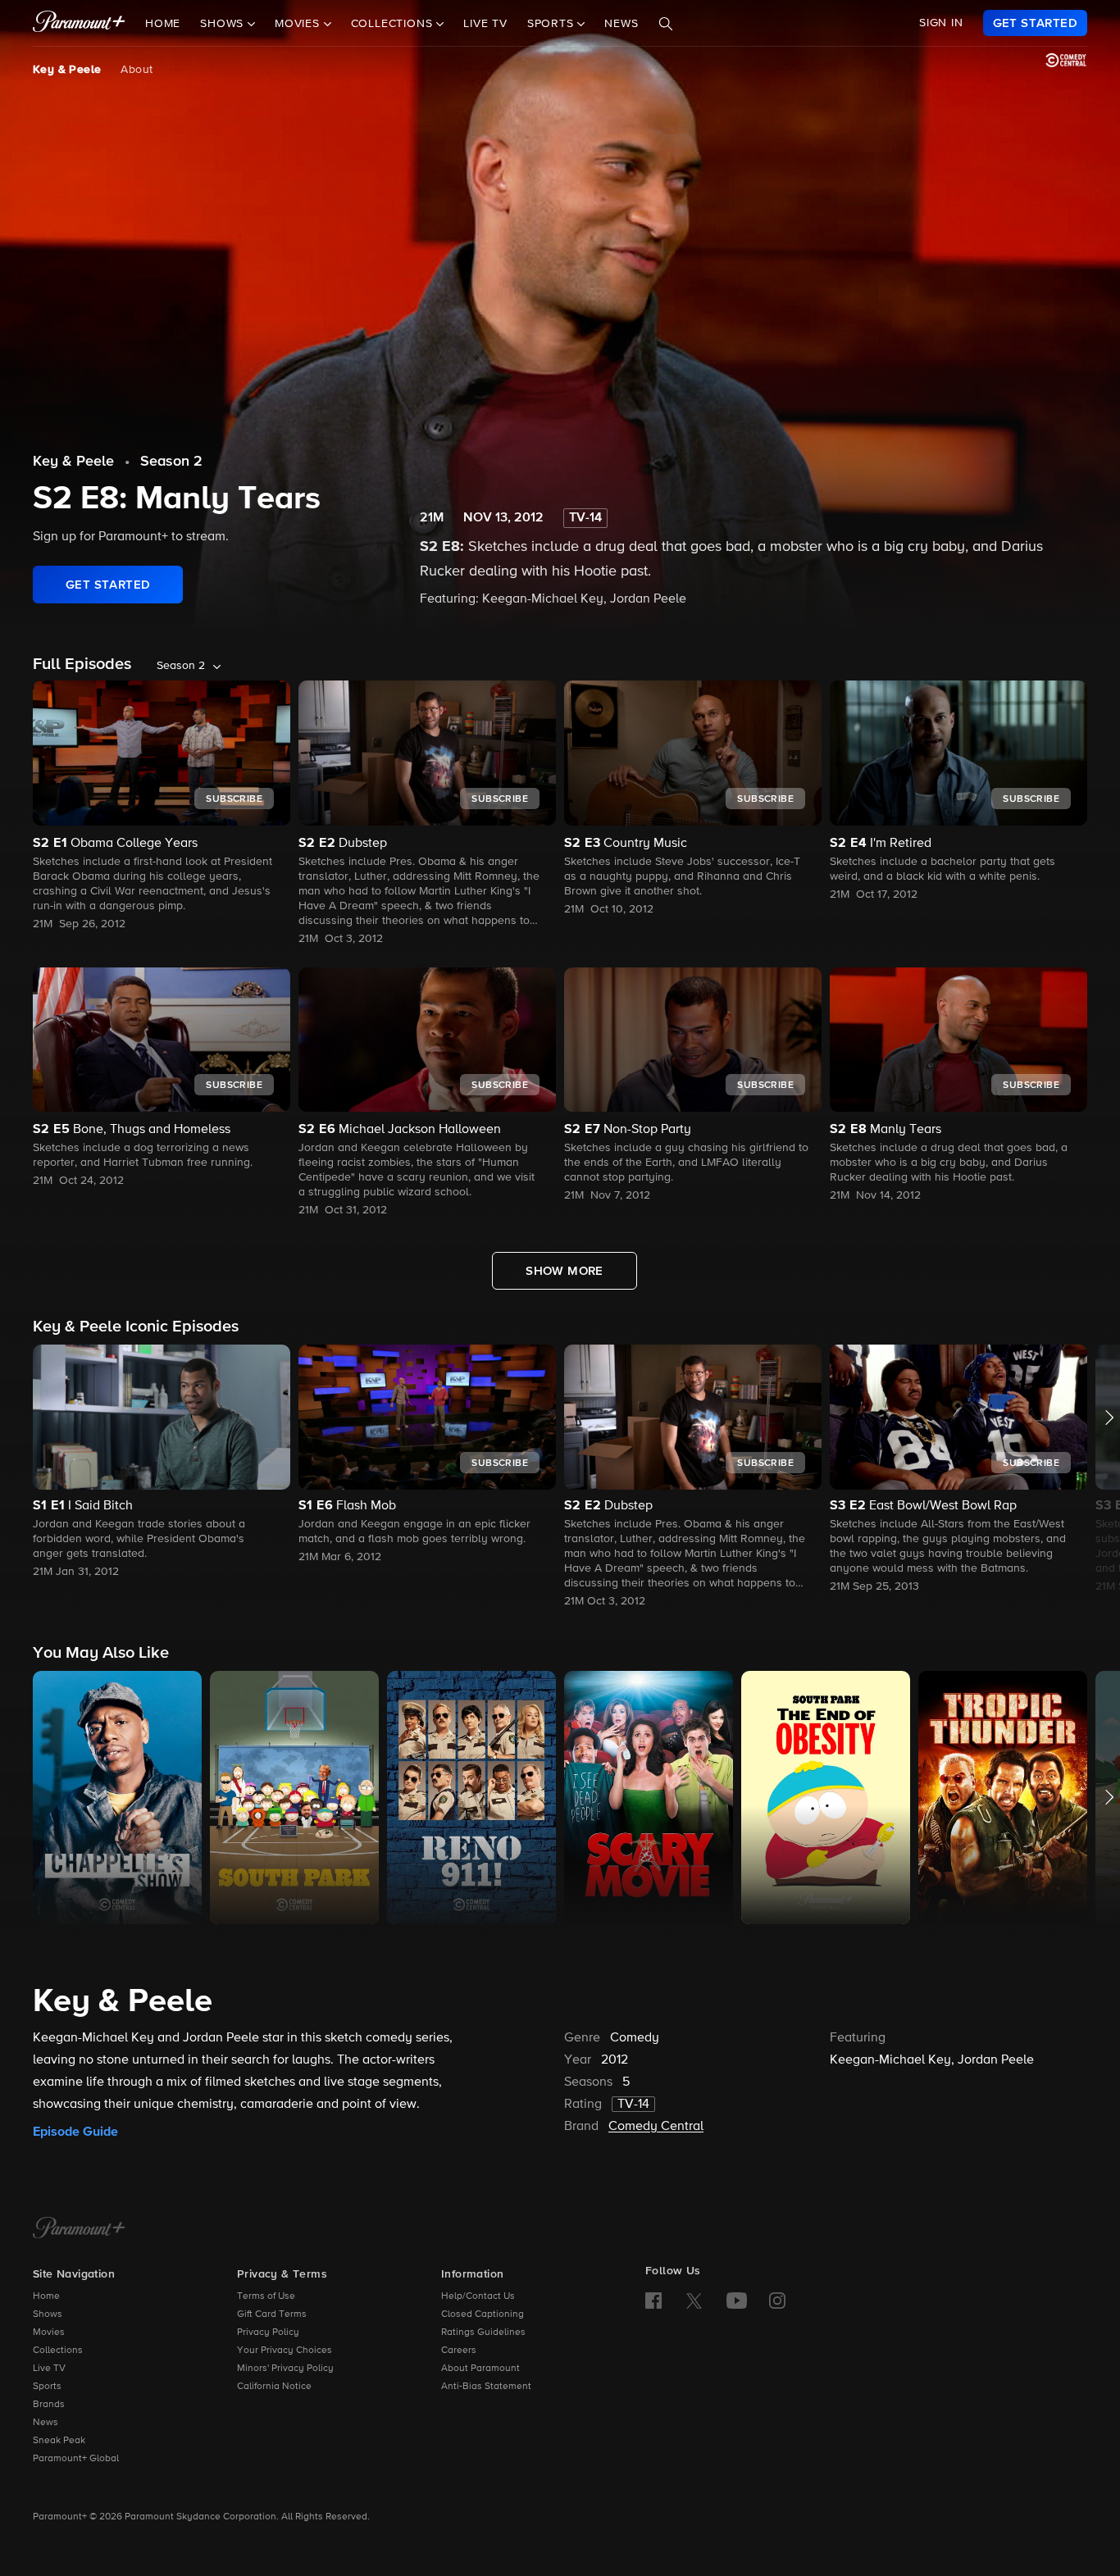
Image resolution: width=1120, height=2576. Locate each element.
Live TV (485, 24)
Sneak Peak (59, 2441)
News (621, 24)
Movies (49, 2333)
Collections (58, 2351)
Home (163, 24)
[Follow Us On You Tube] (737, 2301)
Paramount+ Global (76, 2459)
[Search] (666, 24)
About (137, 70)
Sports (47, 2387)
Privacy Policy (268, 2333)
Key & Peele (67, 70)
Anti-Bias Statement (486, 2387)
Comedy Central (656, 2127)
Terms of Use (266, 2296)
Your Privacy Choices (285, 2351)
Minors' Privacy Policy (285, 2369)
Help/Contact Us (478, 2296)
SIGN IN (941, 23)
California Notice (274, 2387)
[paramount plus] (79, 23)
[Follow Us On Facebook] (653, 2301)
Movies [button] (299, 24)
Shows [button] (224, 24)
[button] (162, 1463)
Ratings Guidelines (483, 2333)
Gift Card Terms (272, 2314)
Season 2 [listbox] (181, 666)
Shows (48, 2314)
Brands (49, 2405)
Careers (459, 2351)
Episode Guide (75, 2132)
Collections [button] (394, 24)
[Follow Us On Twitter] (694, 2300)
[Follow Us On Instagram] (777, 2301)
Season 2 (171, 462)
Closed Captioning (483, 2314)
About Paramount (480, 2369)
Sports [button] (553, 24)
